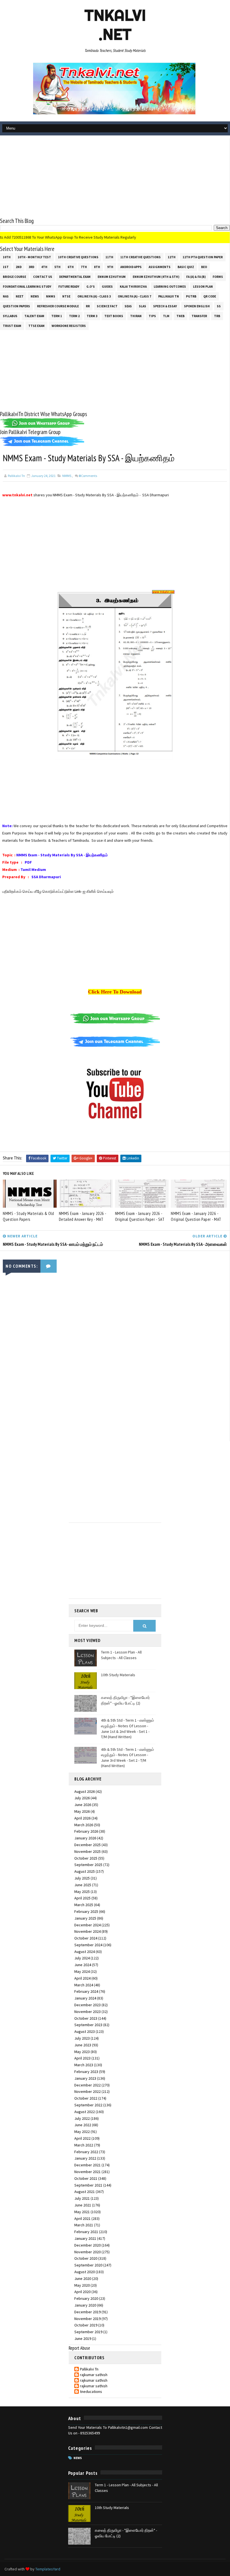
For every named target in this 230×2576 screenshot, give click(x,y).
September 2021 (88, 2185)
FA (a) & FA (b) (196, 277)
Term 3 (92, 316)
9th (110, 267)
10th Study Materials (118, 1675)
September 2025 (88, 1865)
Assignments (160, 267)
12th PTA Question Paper (203, 257)
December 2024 (88, 1925)
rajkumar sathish (94, 2375)
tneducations (91, 2392)
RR (88, 306)
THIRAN (136, 316)
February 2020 (86, 2298)
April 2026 (82, 1818)
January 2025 (85, 1918)
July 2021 (82, 2198)
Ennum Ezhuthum (112, 277)
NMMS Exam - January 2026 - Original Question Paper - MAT (196, 1216)
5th (58, 267)
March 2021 (84, 2225)
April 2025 (82, 1898)
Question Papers (16, 306)
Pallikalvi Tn (169, 296)
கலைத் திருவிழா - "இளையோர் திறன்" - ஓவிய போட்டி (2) (125, 1700)
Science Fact (107, 306)
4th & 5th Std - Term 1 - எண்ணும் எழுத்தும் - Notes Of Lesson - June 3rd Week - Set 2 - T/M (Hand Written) (127, 1758)
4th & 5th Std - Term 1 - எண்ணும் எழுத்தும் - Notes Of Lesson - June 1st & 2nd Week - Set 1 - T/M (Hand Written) (127, 1729)
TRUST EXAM (12, 326)
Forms (218, 277)
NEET (20, 296)
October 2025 (86, 1858)
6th (71, 267)
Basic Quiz (186, 267)
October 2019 (86, 2325)
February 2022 (86, 2152)
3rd (31, 267)
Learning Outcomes (170, 287)
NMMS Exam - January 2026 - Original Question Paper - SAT (140, 1216)
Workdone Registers (69, 326)
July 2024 (82, 1958)
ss (219, 306)
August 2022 (85, 2112)
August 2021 (85, 2192)
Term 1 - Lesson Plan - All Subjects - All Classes (121, 1655)
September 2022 (88, 2105)
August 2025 (85, 1871)
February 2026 (86, 1831)
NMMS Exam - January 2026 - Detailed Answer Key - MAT (83, 1216)
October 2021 (86, 2178)
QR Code (210, 296)
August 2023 (85, 2031)
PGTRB (191, 296)
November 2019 (88, 2319)
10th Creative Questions (78, 257)
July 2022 (82, 2118)
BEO (204, 267)
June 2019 (83, 2339)
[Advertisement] (115, 177)
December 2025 (88, 1845)
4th (44, 267)
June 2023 (83, 2045)
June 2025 (83, 1885)
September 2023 (88, 2025)
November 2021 (88, 2172)
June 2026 (83, 1805)
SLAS (142, 306)
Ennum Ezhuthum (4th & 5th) (156, 277)
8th (97, 267)
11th (109, 257)
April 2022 (82, 2138)
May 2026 (82, 1811)
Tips (152, 316)
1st (6, 267)
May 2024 (82, 1971)
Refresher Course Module (58, 306)
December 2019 (88, 2312)
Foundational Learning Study (27, 287)
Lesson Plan (203, 287)
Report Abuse (79, 2348)
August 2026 (85, 1791)
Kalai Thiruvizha (133, 287)
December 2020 (88, 2245)
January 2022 (85, 2158)
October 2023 (86, 2018)
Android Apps (131, 267)
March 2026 (84, 1825)
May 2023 (82, 2052)
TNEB (180, 316)
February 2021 (86, 2232)
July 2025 (82, 1878)
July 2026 (82, 1798)
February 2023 (86, 2072)
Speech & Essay (165, 306)
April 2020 (82, 2292)
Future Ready (69, 287)
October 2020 (86, 2258)
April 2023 (82, 2058)
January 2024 (85, 1998)
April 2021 (82, 2218)
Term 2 (74, 316)
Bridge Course (14, 277)
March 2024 (84, 1985)
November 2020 (88, 2252)
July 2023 (82, 2038)
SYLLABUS (10, 316)
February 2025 (86, 1911)
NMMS (51, 296)
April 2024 (82, 1978)
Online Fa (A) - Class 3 (94, 296)
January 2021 (85, 2238)
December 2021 (88, 2165)
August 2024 (85, 1952)
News (35, 296)
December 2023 (88, 2005)
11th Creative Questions (141, 257)
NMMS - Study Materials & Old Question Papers (28, 1216)
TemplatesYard (48, 2569)
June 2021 (83, 2205)
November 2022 (88, 2091)
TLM (166, 316)
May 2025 (82, 1892)
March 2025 (84, 1905)
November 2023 (88, 2012)
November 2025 (88, 1851)
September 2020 (88, 2265)
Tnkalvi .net (115, 25)
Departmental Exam (75, 277)
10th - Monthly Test (34, 257)
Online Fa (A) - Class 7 (134, 296)
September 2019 (88, 2332)
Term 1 (57, 316)
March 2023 (84, 2065)
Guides (107, 287)
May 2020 (82, 2285)
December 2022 (88, 2085)
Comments (88, 476)
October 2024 (86, 1938)
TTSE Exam (36, 326)
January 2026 (85, 1838)
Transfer (199, 316)
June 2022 (83, 2125)
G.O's (91, 287)
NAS (6, 296)
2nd (19, 267)
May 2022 (82, 2132)
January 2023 (85, 2078)
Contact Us (43, 277)
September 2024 (88, 1945)
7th (84, 267)
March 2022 (84, 2145)
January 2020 (85, 2305)
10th (7, 257)
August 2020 (85, 2272)
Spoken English (197, 306)
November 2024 (88, 1931)
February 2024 (86, 1991)
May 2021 (82, 2212)
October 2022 (86, 2098)
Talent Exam (34, 316)
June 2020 (83, 2278)
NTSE (66, 296)
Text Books (114, 316)
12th (172, 257)
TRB (217, 316)
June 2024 (83, 1965)
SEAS (128, 306)
